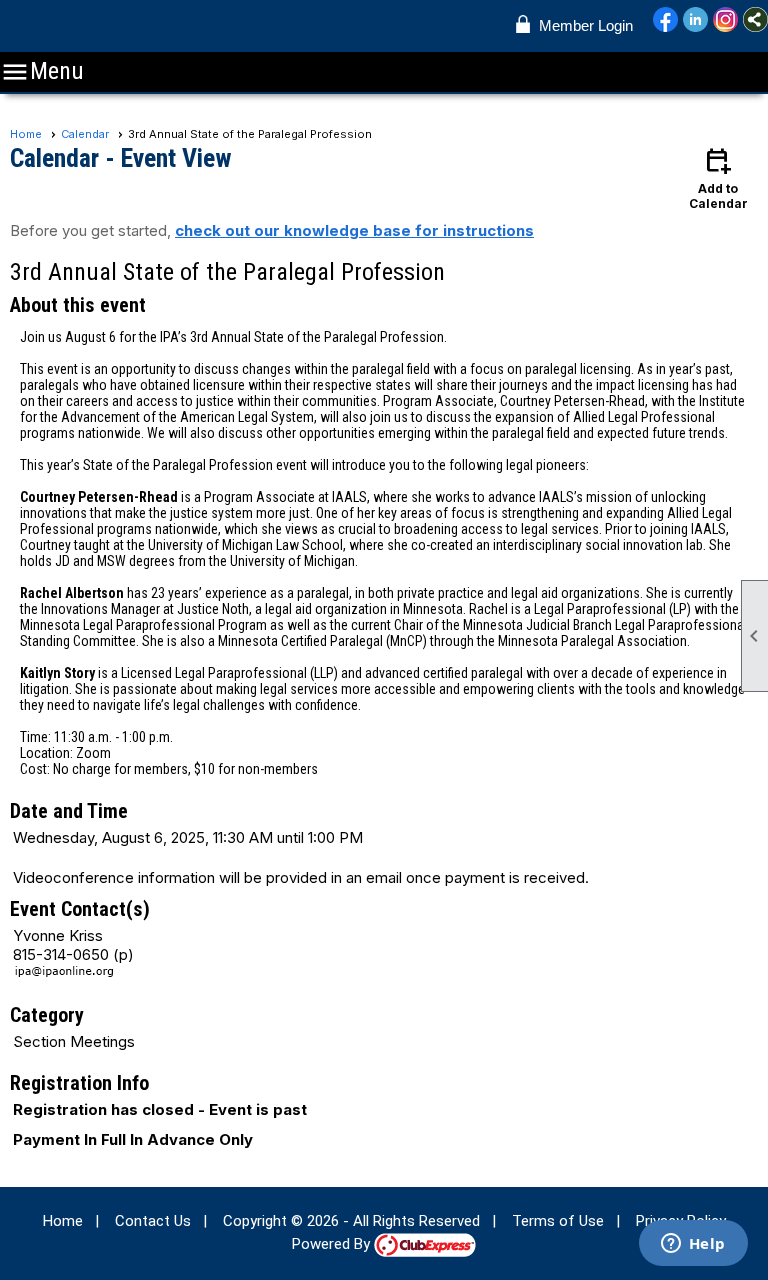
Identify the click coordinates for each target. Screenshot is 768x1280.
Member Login (586, 25)
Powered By (333, 1244)
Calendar (85, 134)
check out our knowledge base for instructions (354, 230)
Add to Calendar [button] (718, 177)
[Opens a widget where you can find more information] (693, 1245)
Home (26, 134)
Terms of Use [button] (558, 1221)
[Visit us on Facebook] (665, 21)
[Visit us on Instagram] (725, 21)
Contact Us (153, 1221)
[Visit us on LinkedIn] (695, 21)
